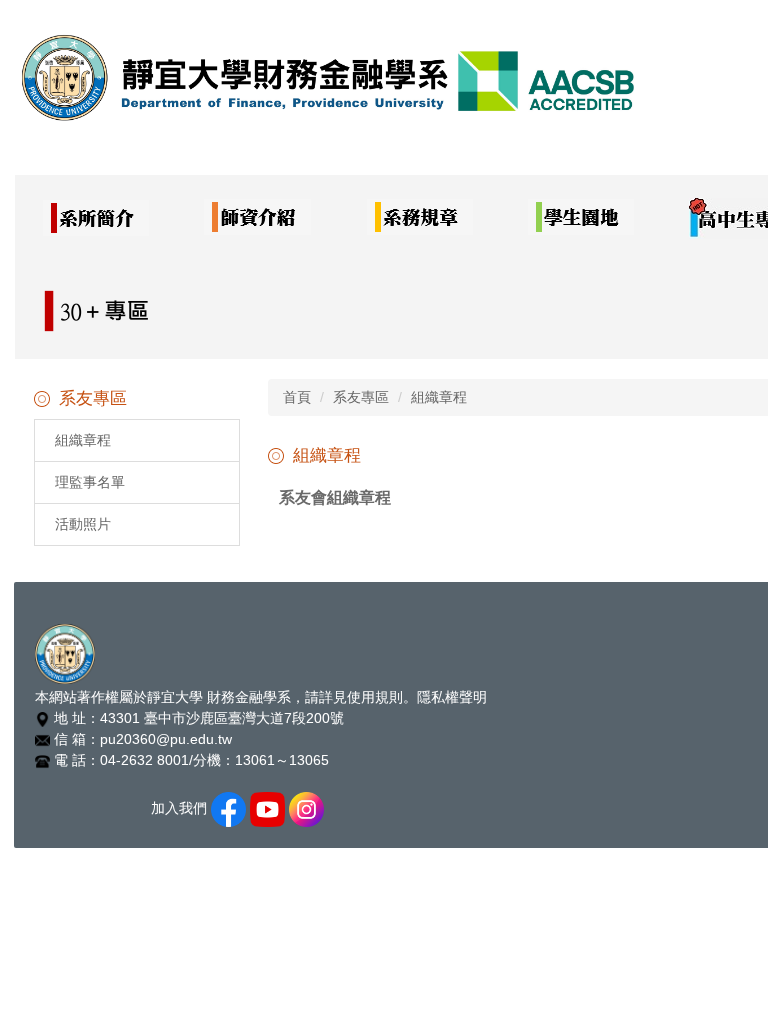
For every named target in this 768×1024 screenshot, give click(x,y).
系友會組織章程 (335, 497)
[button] (95, 219)
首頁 (297, 397)
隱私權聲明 (452, 697)
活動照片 (83, 524)
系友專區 (361, 397)
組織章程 (83, 440)
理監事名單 (90, 482)
